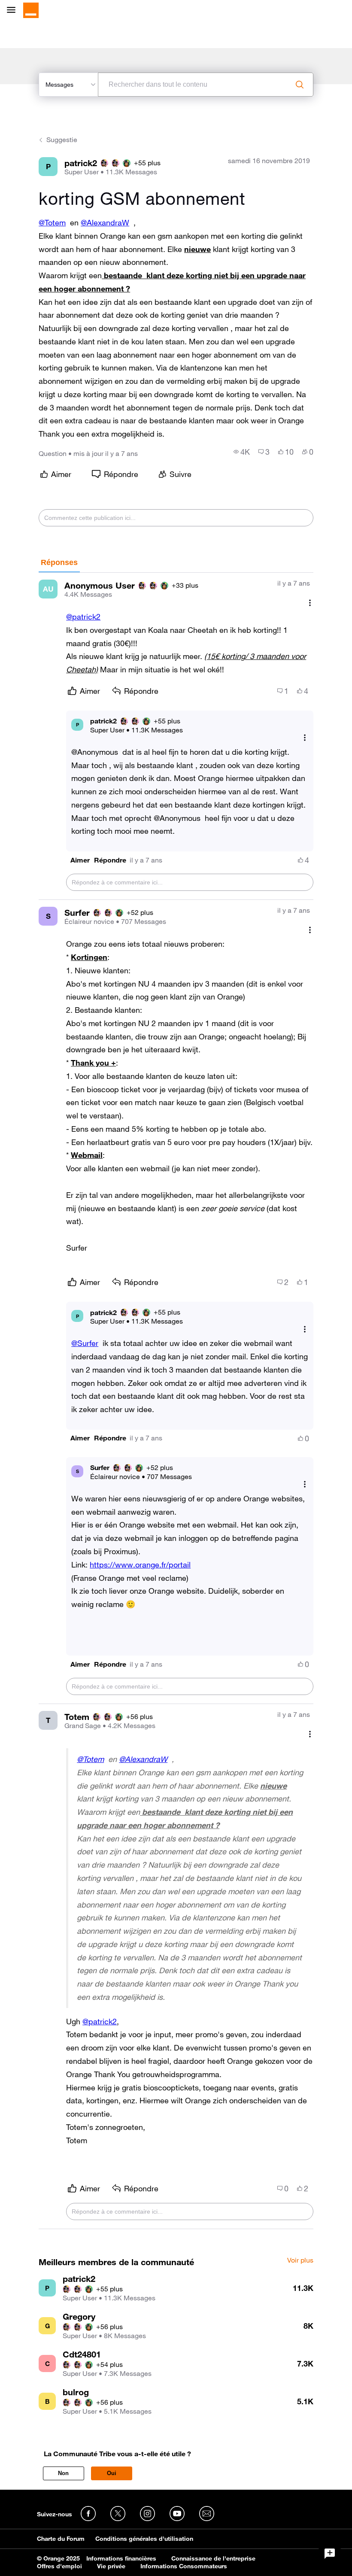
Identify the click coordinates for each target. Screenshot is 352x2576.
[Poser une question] (330, 2554)
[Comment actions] (310, 603)
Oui (112, 2473)
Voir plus (300, 2260)
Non (63, 2473)
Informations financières (121, 2558)
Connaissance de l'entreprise (213, 2558)
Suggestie (62, 140)
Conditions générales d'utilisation (144, 2539)
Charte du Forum (61, 2539)
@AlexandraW (105, 222)
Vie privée (111, 2566)
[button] (80, 860)
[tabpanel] (176, 1401)
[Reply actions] (305, 738)
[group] (242, 452)
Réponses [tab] (59, 562)
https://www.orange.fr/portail (140, 1564)
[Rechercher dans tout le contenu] (300, 85)
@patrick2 (83, 617)
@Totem (52, 222)
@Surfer (85, 1343)
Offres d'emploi (59, 2566)
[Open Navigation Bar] (14, 11)
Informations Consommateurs (184, 2566)
